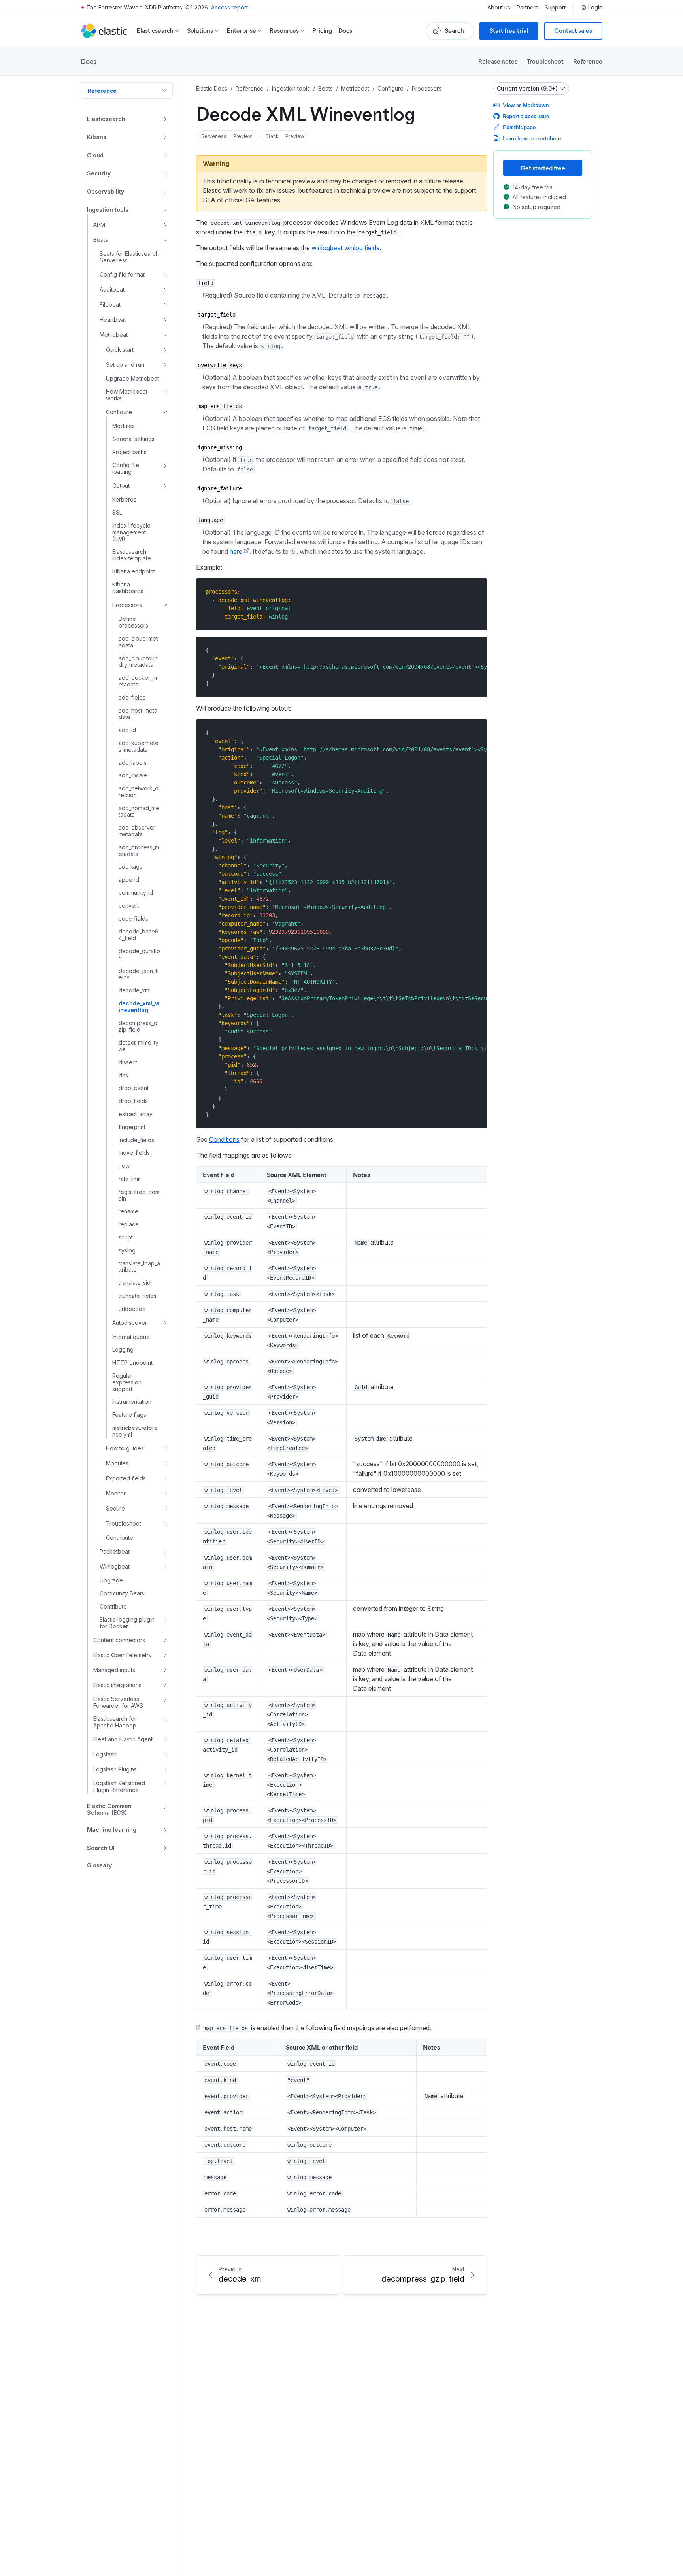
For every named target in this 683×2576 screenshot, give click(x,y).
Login (595, 8)
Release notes (498, 61)
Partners (527, 8)
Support (555, 8)
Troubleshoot (545, 61)
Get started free (543, 168)
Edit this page (519, 127)
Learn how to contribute (532, 138)
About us (499, 8)
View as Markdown (526, 105)
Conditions (224, 1139)
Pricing (322, 31)
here (236, 551)
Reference (588, 61)
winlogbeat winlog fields (345, 248)
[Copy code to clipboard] (475, 591)
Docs (345, 31)
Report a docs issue (526, 116)
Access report (229, 7)
